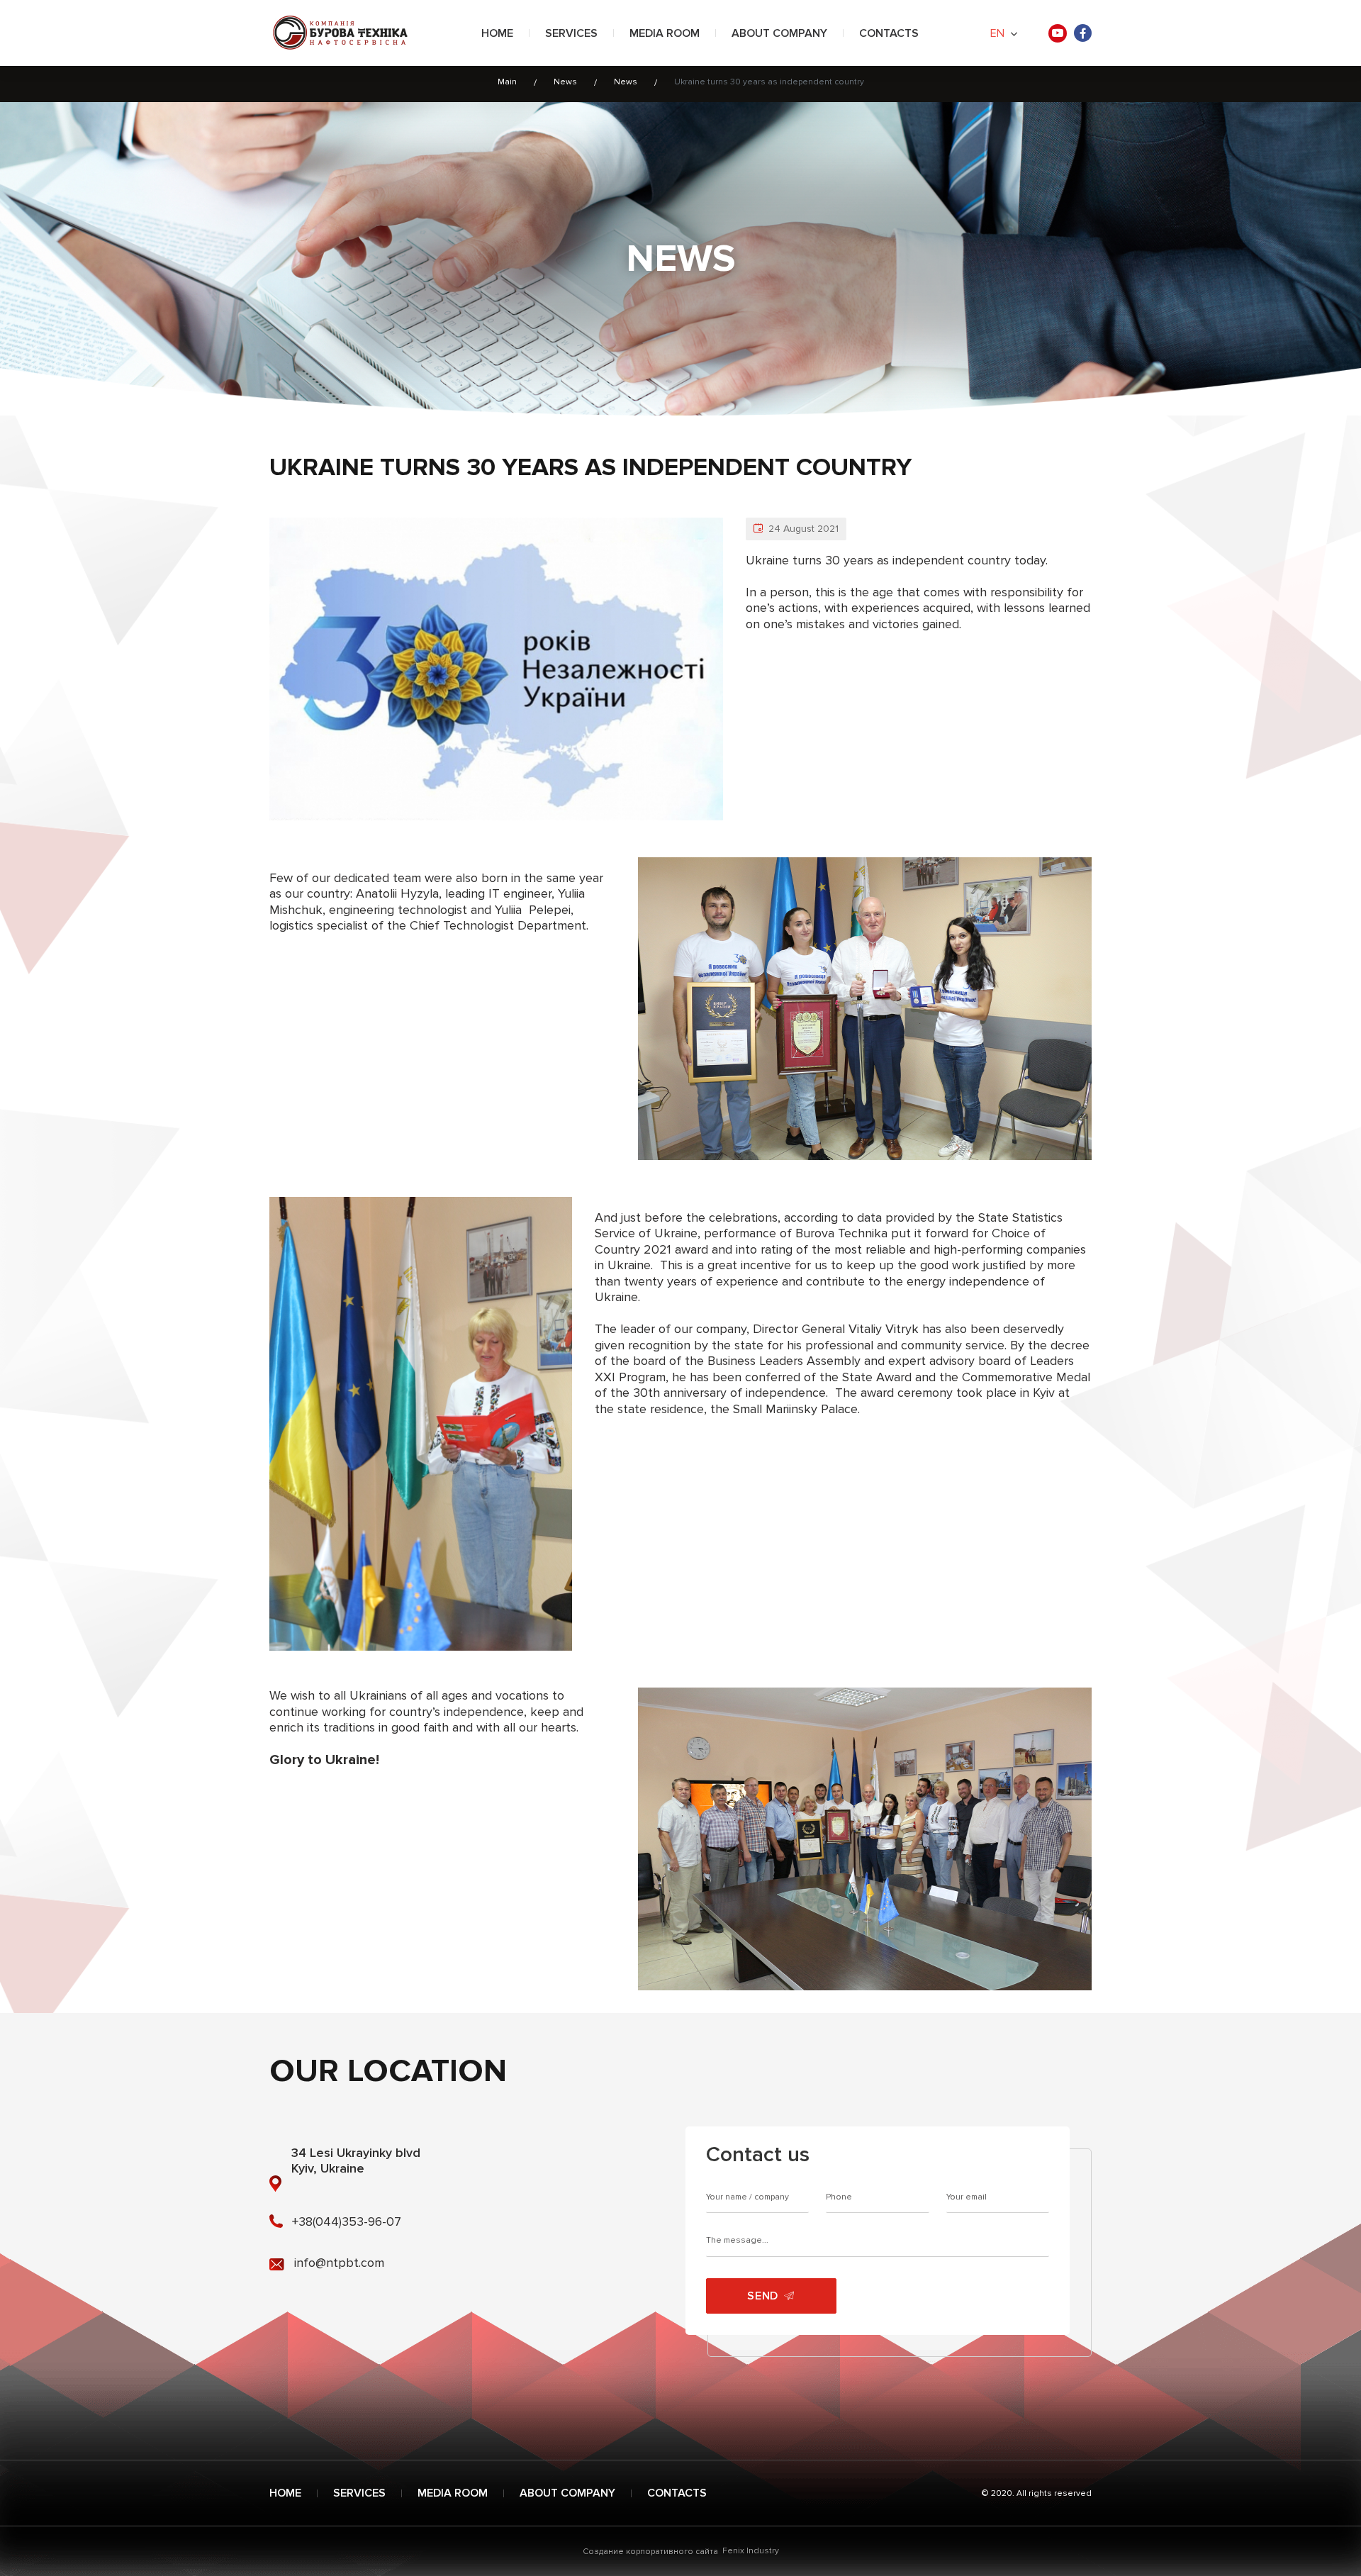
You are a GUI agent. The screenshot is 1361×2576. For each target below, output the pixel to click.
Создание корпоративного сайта (650, 2552)
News (565, 82)
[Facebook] (1083, 33)
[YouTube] (1058, 33)
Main (507, 82)
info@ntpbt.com (339, 2263)
